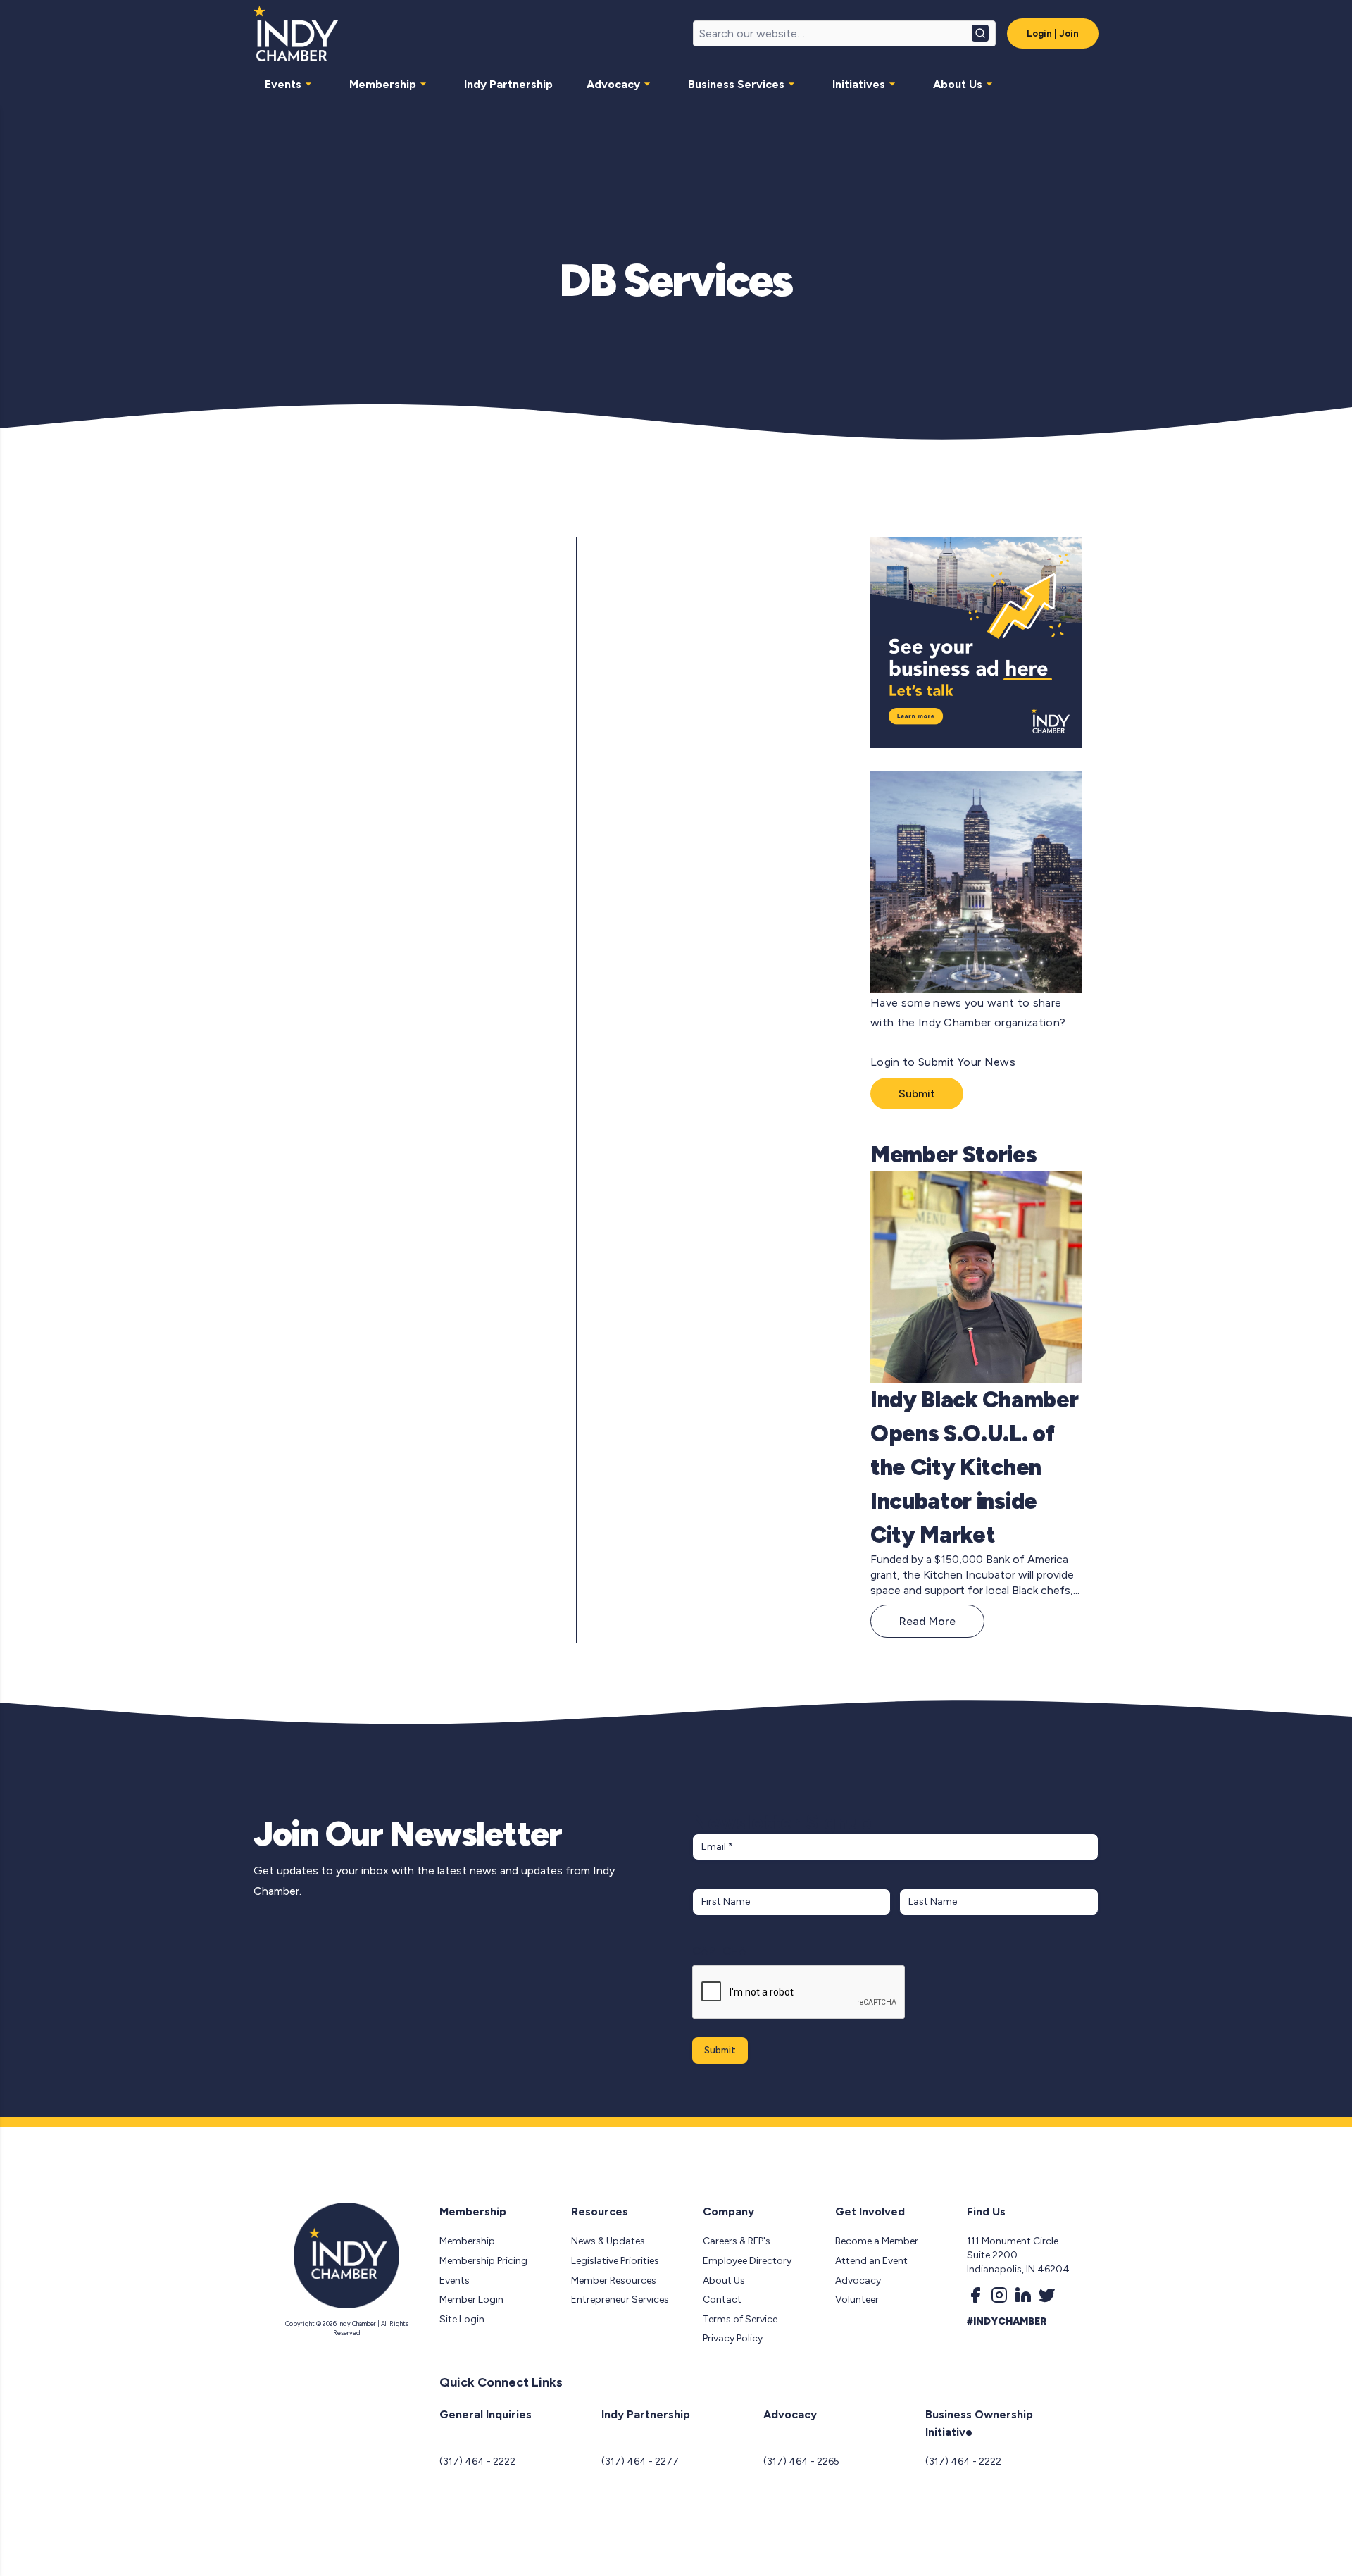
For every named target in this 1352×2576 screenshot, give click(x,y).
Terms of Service (740, 2319)
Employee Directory (747, 2261)
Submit (917, 1094)
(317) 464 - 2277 (640, 2462)
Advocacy (613, 84)
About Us (958, 84)
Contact (722, 2300)
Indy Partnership (508, 84)
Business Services (736, 84)
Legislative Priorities (615, 2261)
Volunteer (857, 2300)
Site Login (462, 2319)
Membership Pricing (483, 2261)
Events (283, 84)
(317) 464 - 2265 (801, 2462)
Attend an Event (871, 2261)
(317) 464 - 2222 (477, 2462)
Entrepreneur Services (620, 2300)
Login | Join (1053, 33)
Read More (927, 1621)
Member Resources (614, 2281)
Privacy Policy (733, 2338)
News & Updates (608, 2241)
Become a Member (877, 2241)
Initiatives (859, 84)
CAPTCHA (719, 1951)
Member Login (471, 2300)
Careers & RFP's (737, 2241)
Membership (383, 84)
